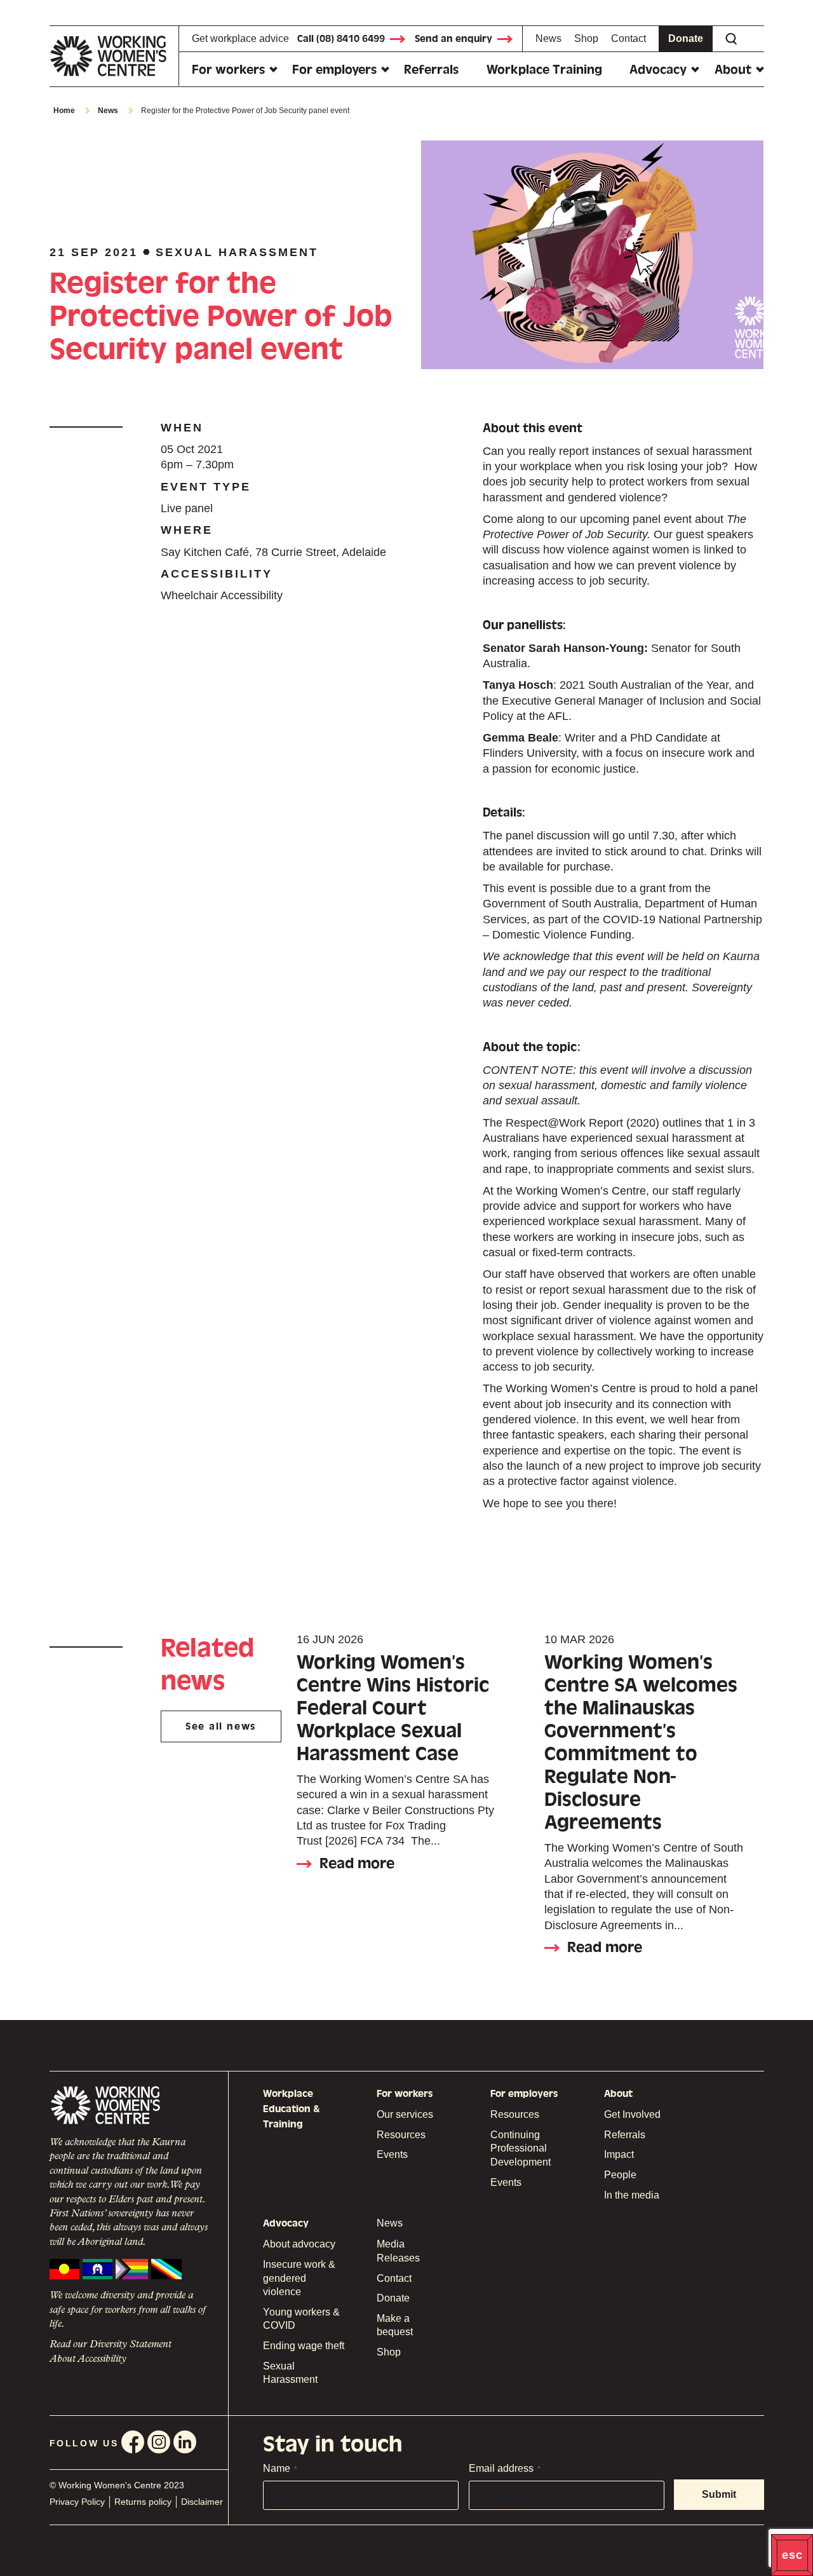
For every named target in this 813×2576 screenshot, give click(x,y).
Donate (686, 38)
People (620, 2175)
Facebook (133, 2442)
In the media (632, 2195)
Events (392, 2154)
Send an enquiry (454, 39)
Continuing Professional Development (521, 2148)
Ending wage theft (304, 2346)
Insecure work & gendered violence (299, 2278)
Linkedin (185, 2442)
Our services (405, 2114)
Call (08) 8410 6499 (341, 39)
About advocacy (299, 2244)
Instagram (159, 2442)
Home (64, 111)
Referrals (431, 70)
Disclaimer (202, 2502)
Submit (719, 2494)
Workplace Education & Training (292, 2109)
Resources (401, 2135)
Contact (628, 38)
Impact (619, 2154)
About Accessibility (88, 2359)
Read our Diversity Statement (111, 2345)
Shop (586, 38)
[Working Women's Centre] (114, 56)
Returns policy (143, 2502)
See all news (221, 1726)
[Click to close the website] (792, 2555)
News (548, 38)
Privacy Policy (77, 2502)
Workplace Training (544, 70)
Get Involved (632, 2114)
